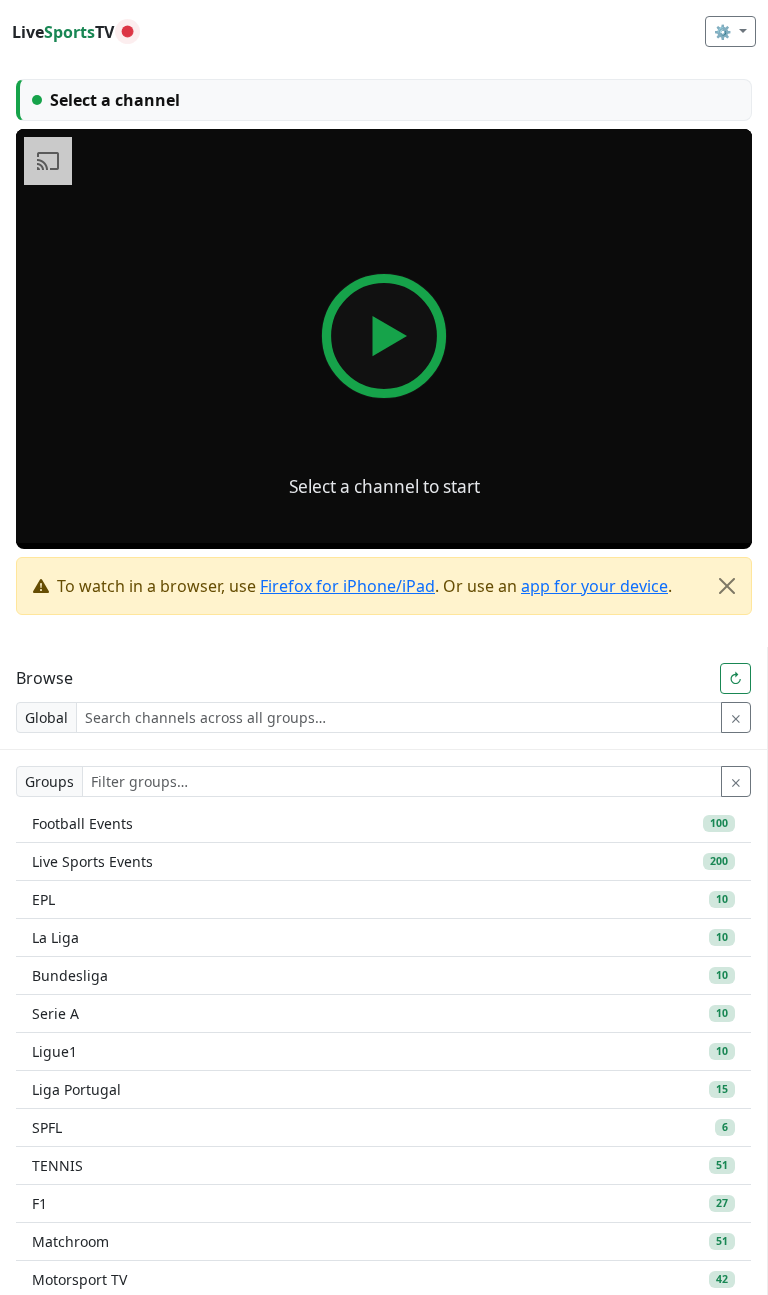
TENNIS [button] (380, 1165)
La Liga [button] (380, 937)
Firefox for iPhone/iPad (347, 586)
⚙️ (724, 31)
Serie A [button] (380, 1013)
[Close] (727, 586)
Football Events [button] (380, 823)
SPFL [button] (380, 1127)
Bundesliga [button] (380, 975)
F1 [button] (380, 1203)
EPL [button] (380, 899)
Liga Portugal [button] (380, 1089)
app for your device (594, 586)
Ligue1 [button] (380, 1051)
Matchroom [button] (380, 1241)
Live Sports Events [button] (380, 861)
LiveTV (63, 32)
